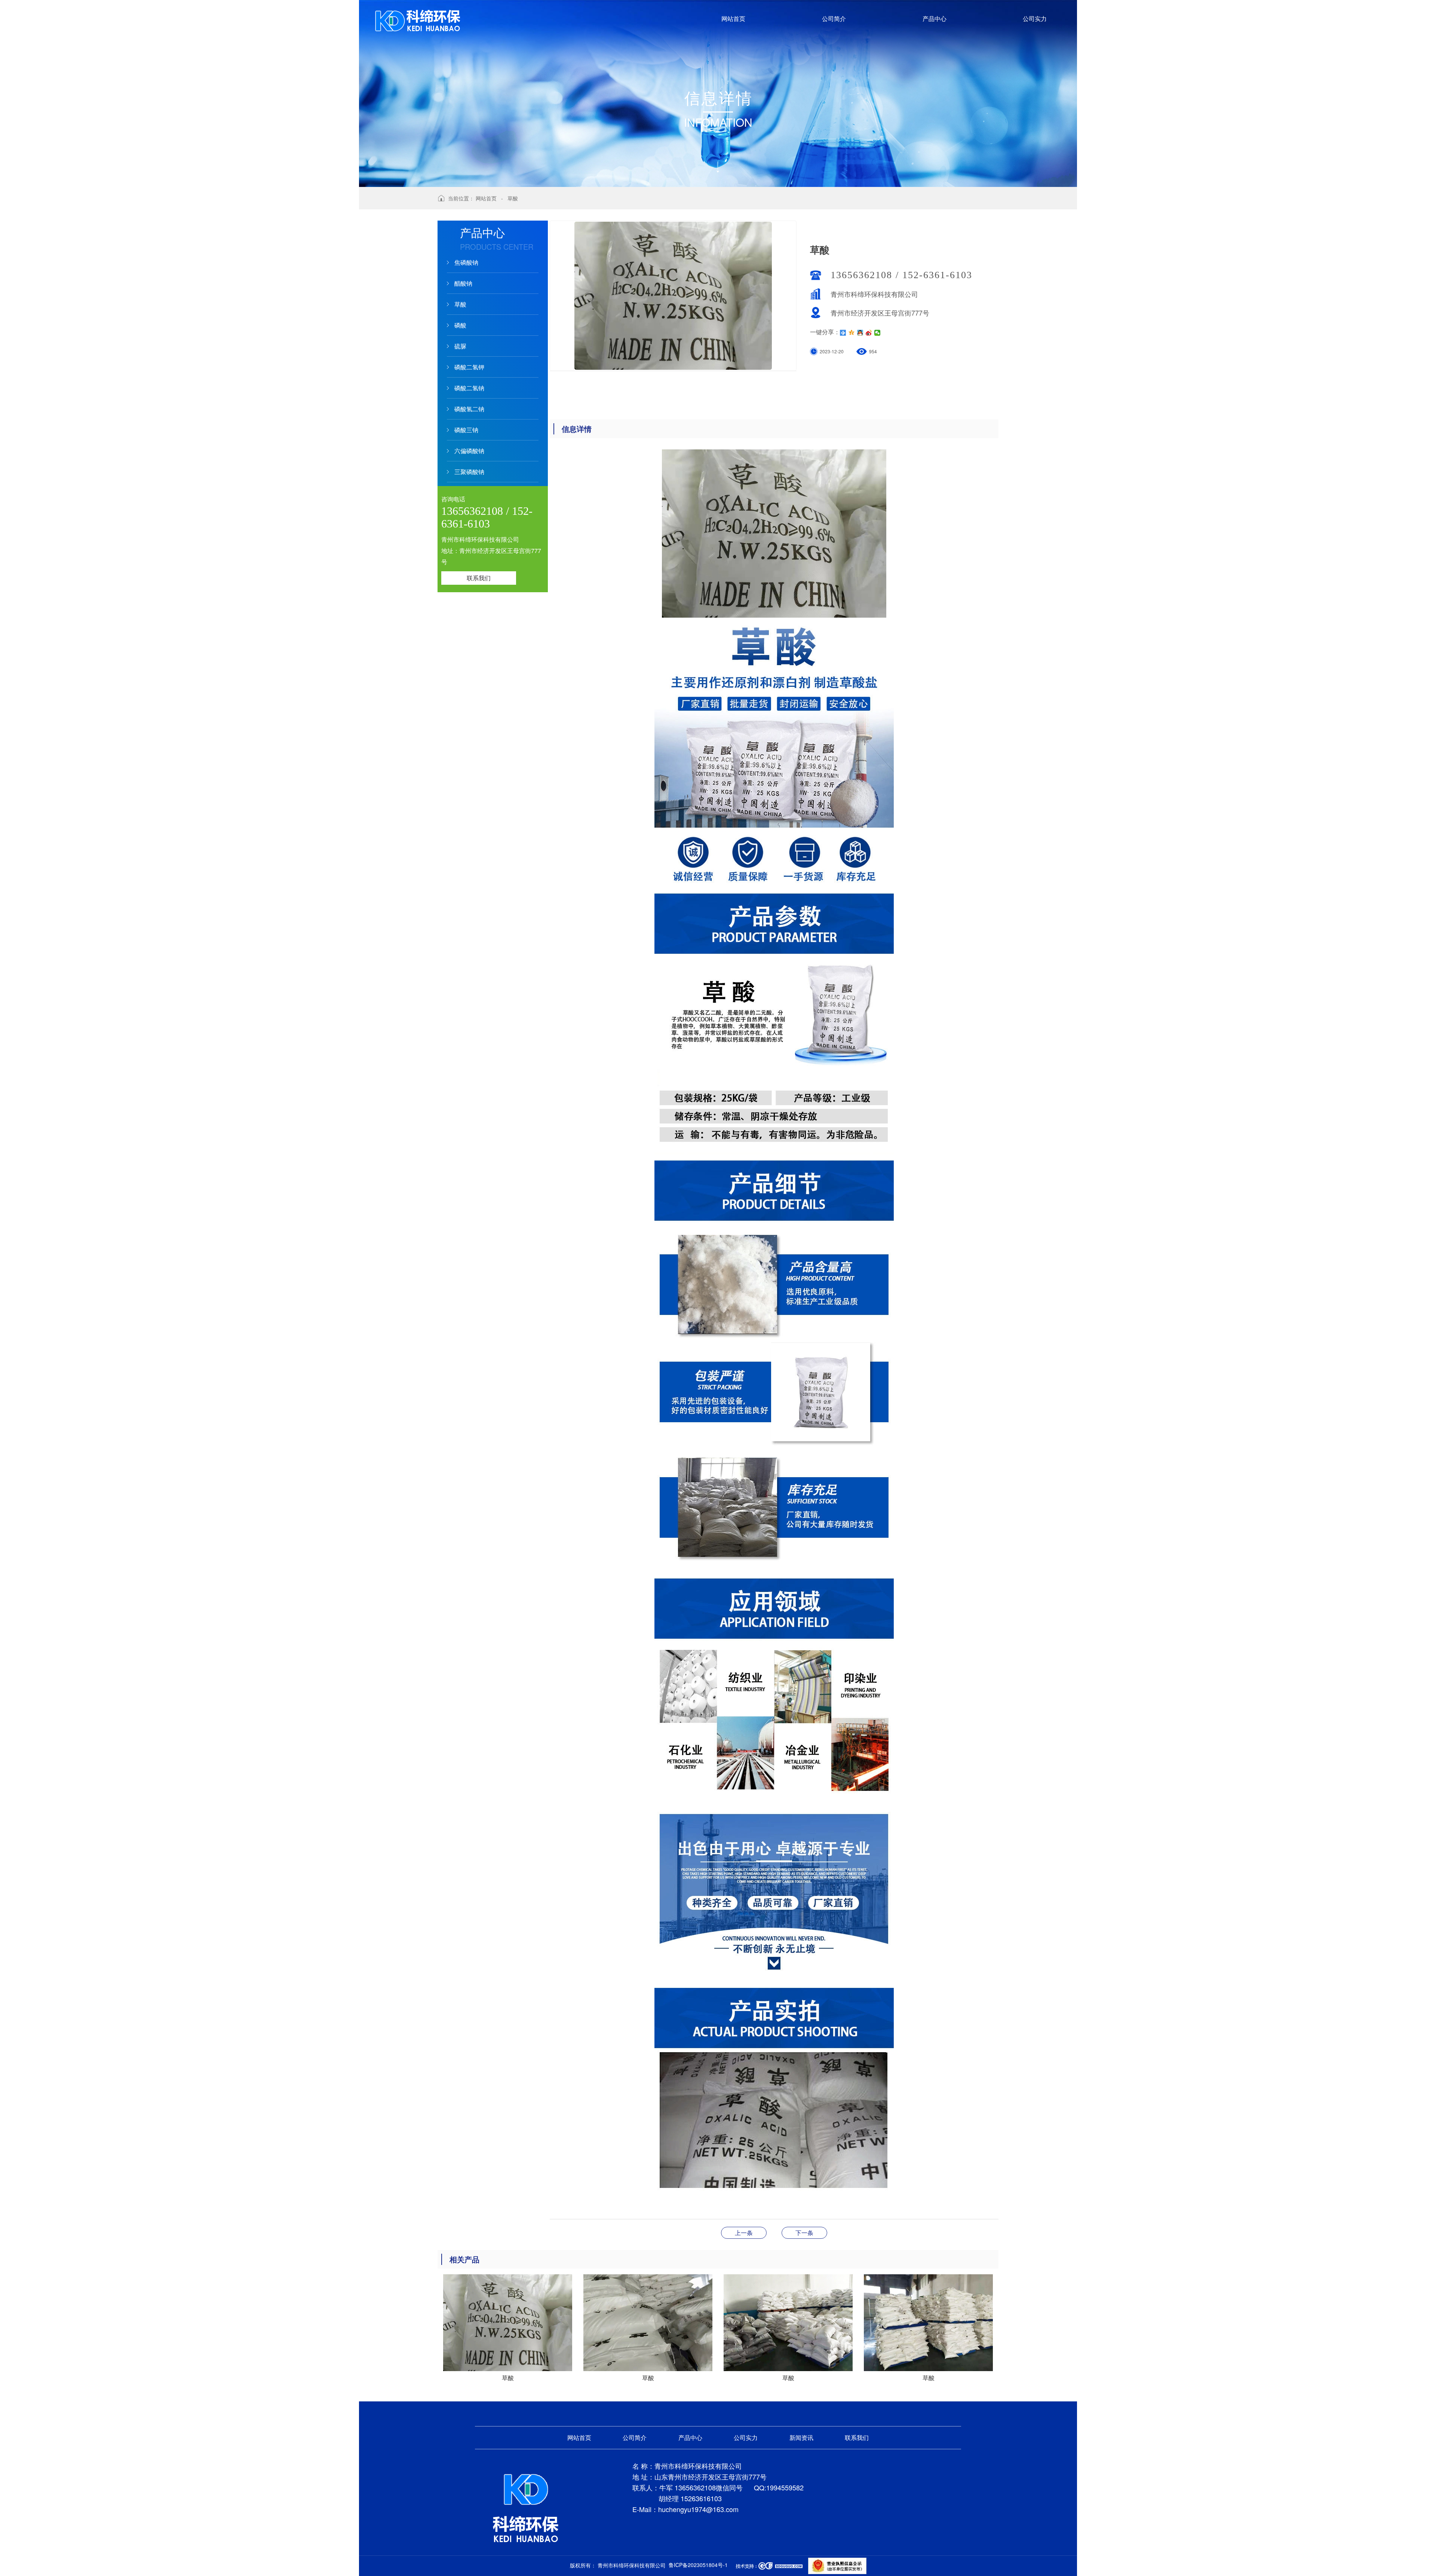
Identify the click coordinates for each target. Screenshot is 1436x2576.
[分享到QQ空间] (852, 333)
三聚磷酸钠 (469, 472)
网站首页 (486, 198)
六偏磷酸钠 (469, 451)
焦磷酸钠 (466, 262)
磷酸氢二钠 (469, 409)
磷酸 (460, 325)
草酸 (513, 198)
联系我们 (479, 578)
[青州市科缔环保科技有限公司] (526, 2507)
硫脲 (460, 346)
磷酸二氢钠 (469, 388)
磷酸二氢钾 (469, 367)
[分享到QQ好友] (860, 333)
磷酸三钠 (466, 430)
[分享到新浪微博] (869, 333)
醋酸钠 (463, 283)
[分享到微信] (877, 333)
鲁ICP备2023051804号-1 (698, 2565)
